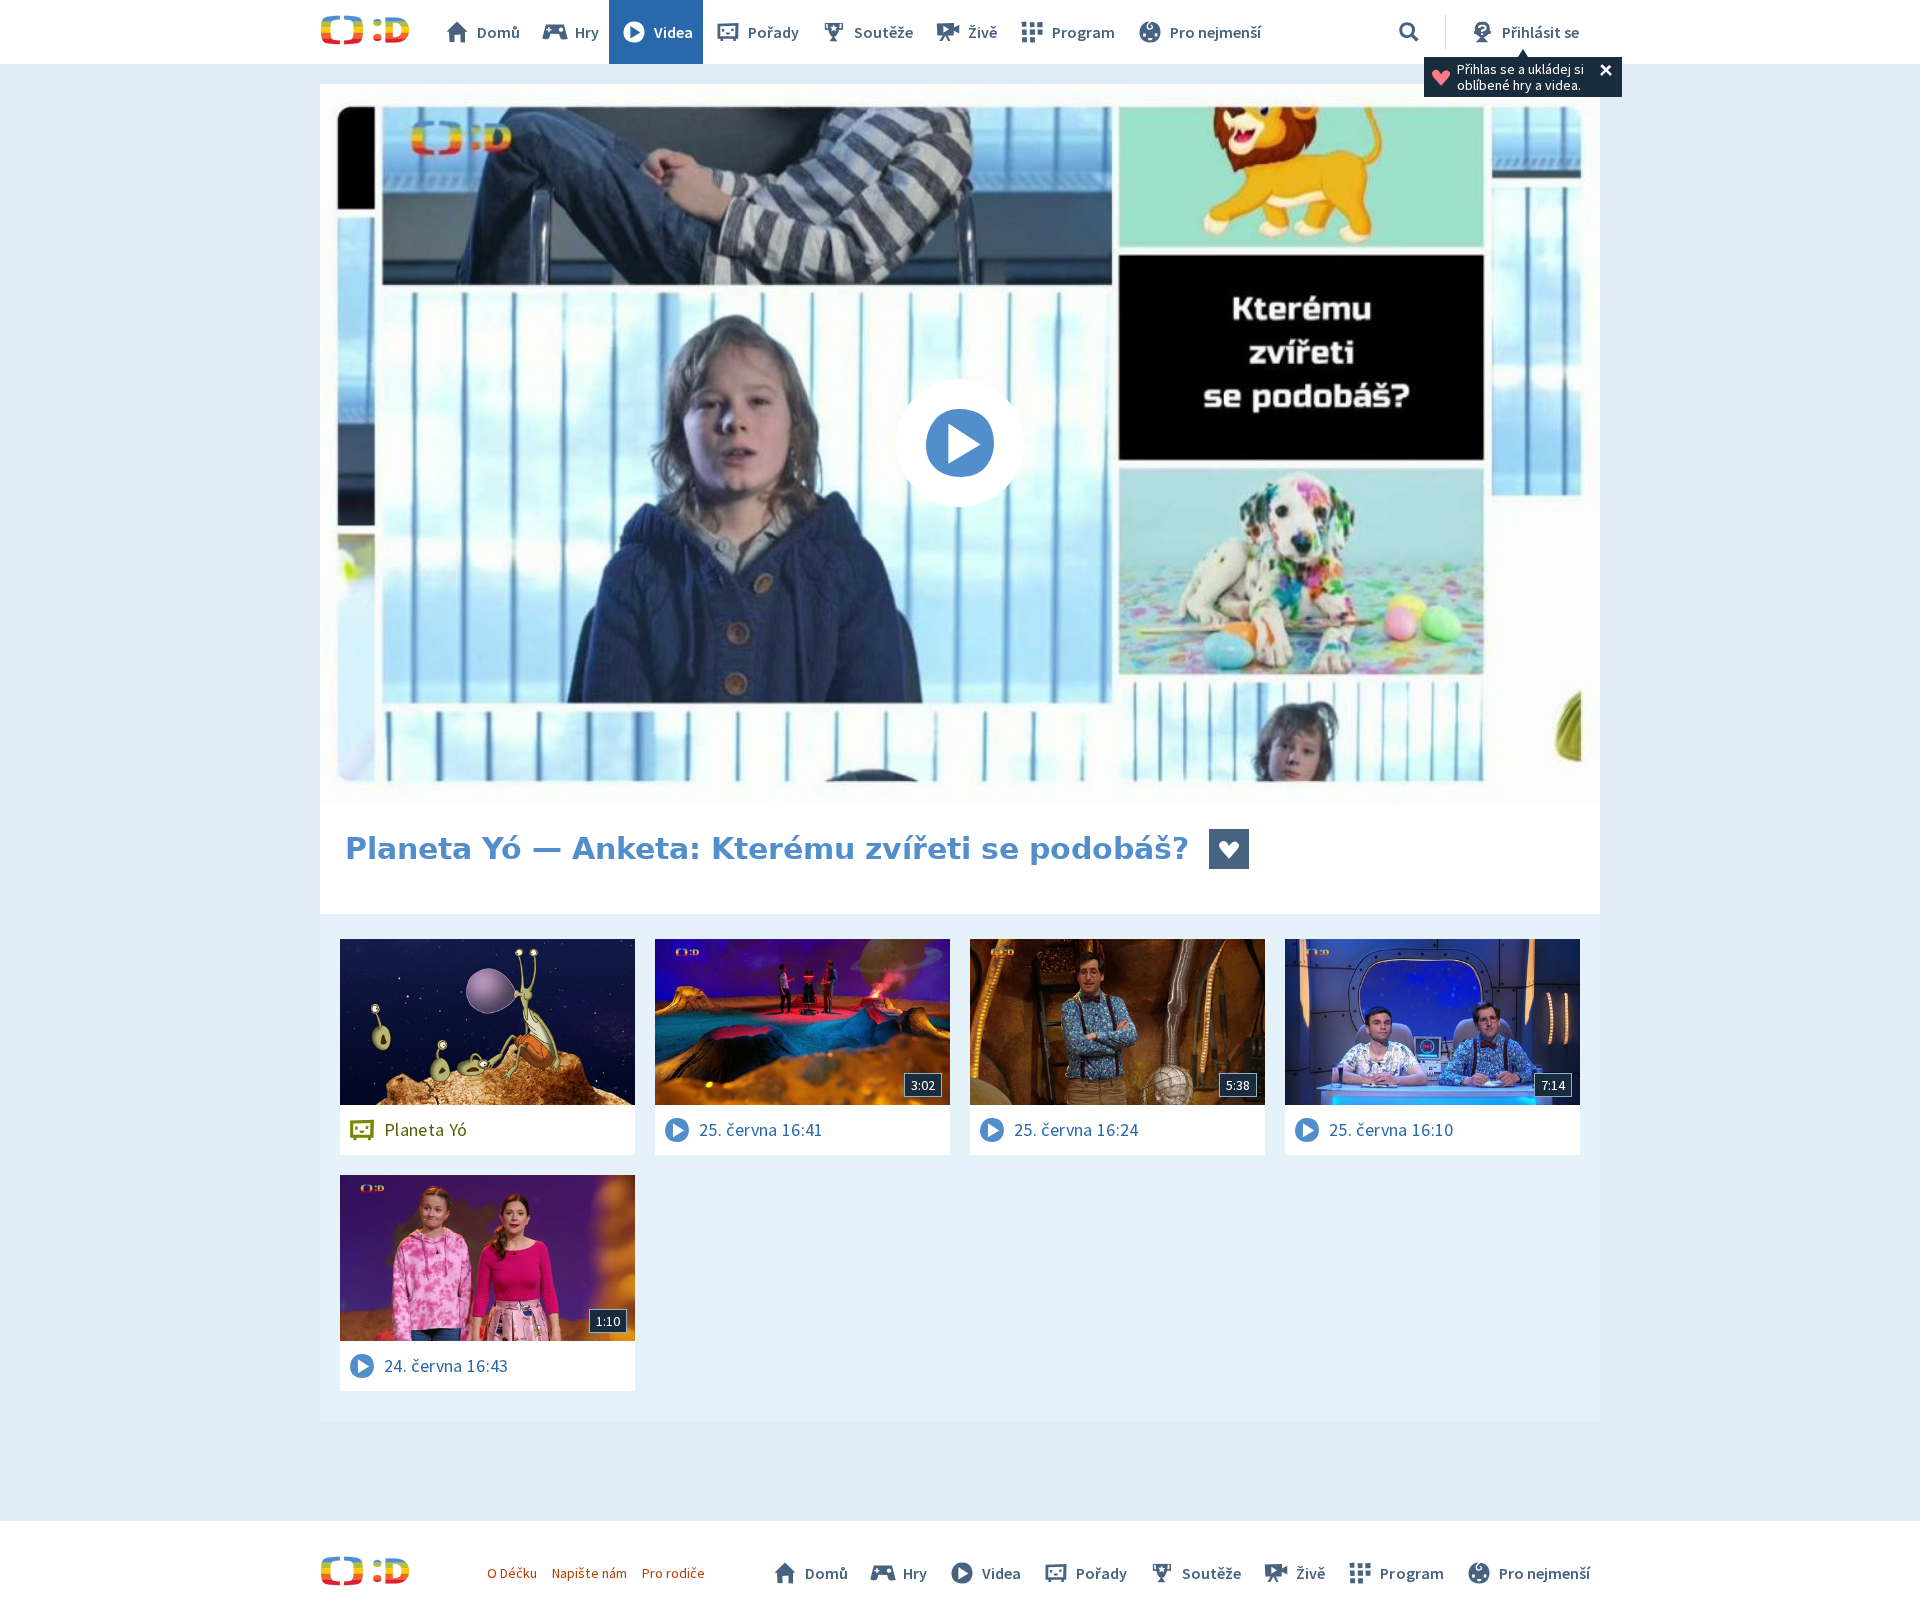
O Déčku (512, 1573)
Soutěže (883, 32)
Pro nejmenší (1215, 32)
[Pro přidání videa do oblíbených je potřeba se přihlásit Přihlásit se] (1229, 849)
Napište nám (589, 1573)
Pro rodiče (673, 1573)
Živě (982, 32)
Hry (587, 32)
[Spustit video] (960, 444)
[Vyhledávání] (1409, 32)
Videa (673, 32)
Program (1083, 32)
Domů (498, 32)
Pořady (773, 32)
